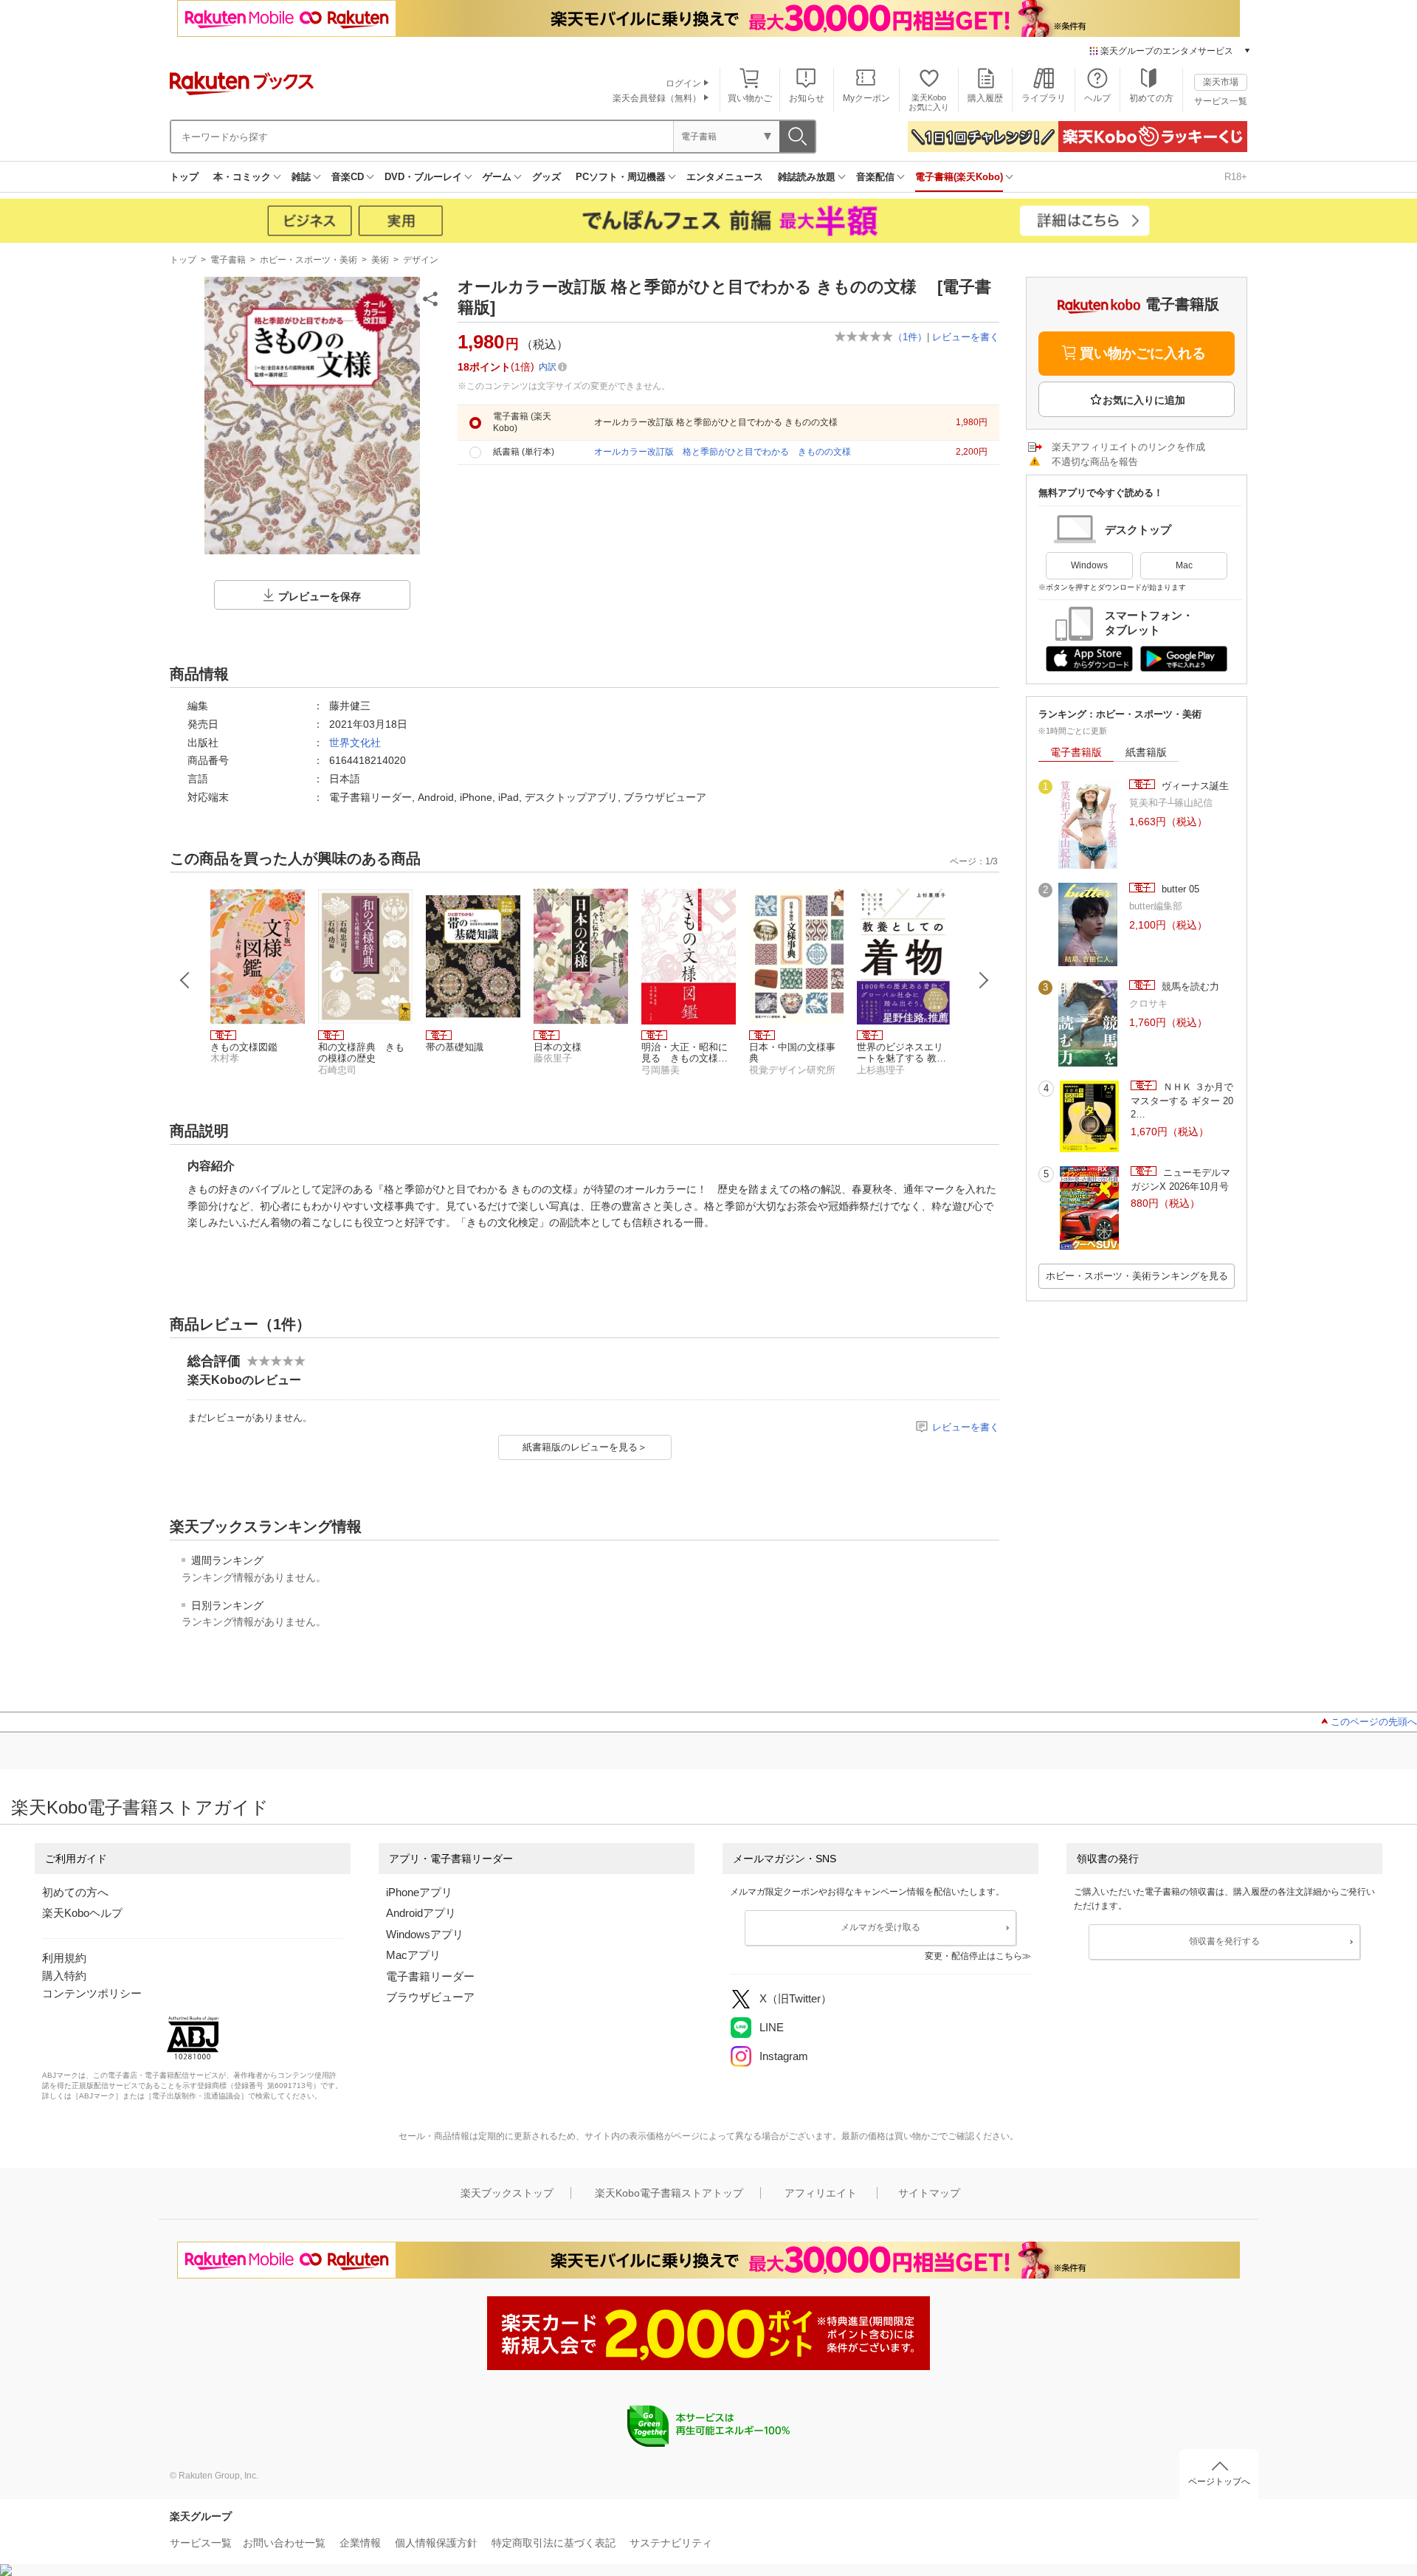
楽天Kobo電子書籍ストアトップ (669, 2193)
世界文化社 (355, 743)
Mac (1184, 565)
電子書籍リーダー (430, 1976)
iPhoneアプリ (419, 1892)
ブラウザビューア (430, 1997)
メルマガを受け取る (880, 1927)
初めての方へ (75, 1892)
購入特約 (64, 1976)
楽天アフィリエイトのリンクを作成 (1128, 447)
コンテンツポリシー (92, 1993)
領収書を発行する (1224, 1941)
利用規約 (64, 1958)
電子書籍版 (1076, 752)
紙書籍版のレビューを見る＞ (585, 1447)
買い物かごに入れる (1143, 353)
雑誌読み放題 (807, 177)
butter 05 (1179, 889)
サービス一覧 (1221, 101)
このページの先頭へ (1374, 1722)
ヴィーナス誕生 (1194, 786)
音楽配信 (875, 177)
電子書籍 (228, 260)
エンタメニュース (725, 177)
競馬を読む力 (1189, 986)
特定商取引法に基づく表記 (554, 2543)
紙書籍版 (1146, 752)
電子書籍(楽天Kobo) (959, 177)
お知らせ (807, 98)
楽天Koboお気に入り (929, 102)
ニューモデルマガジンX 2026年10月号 (1180, 1179)
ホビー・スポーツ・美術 (308, 260)
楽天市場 (1221, 82)
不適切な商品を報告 (1095, 462)
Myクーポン (866, 98)
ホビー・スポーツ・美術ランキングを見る (1137, 1276)
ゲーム (497, 177)
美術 (380, 260)
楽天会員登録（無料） (657, 98)
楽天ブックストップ (507, 2193)
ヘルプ (1097, 98)
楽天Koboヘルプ (82, 1913)
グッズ (547, 177)
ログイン (683, 83)
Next (984, 980)
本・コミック (242, 177)
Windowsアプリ (425, 1934)
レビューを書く (966, 337)
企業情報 (360, 2543)
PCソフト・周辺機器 (621, 177)
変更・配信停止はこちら (973, 1956)
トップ (184, 177)
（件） (910, 337)
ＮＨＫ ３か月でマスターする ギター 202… (1182, 1101)
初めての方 (1151, 98)
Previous (185, 980)
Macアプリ (413, 1955)
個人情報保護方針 (436, 2543)
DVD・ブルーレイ (423, 177)
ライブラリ (1044, 98)
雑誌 (301, 177)
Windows (1089, 565)
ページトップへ (1219, 2482)
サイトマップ (929, 2193)
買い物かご (750, 98)
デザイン (421, 260)
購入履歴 (985, 98)
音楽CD (348, 177)
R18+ (1236, 177)
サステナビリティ (671, 2543)
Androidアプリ (421, 1913)
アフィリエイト (821, 2193)
